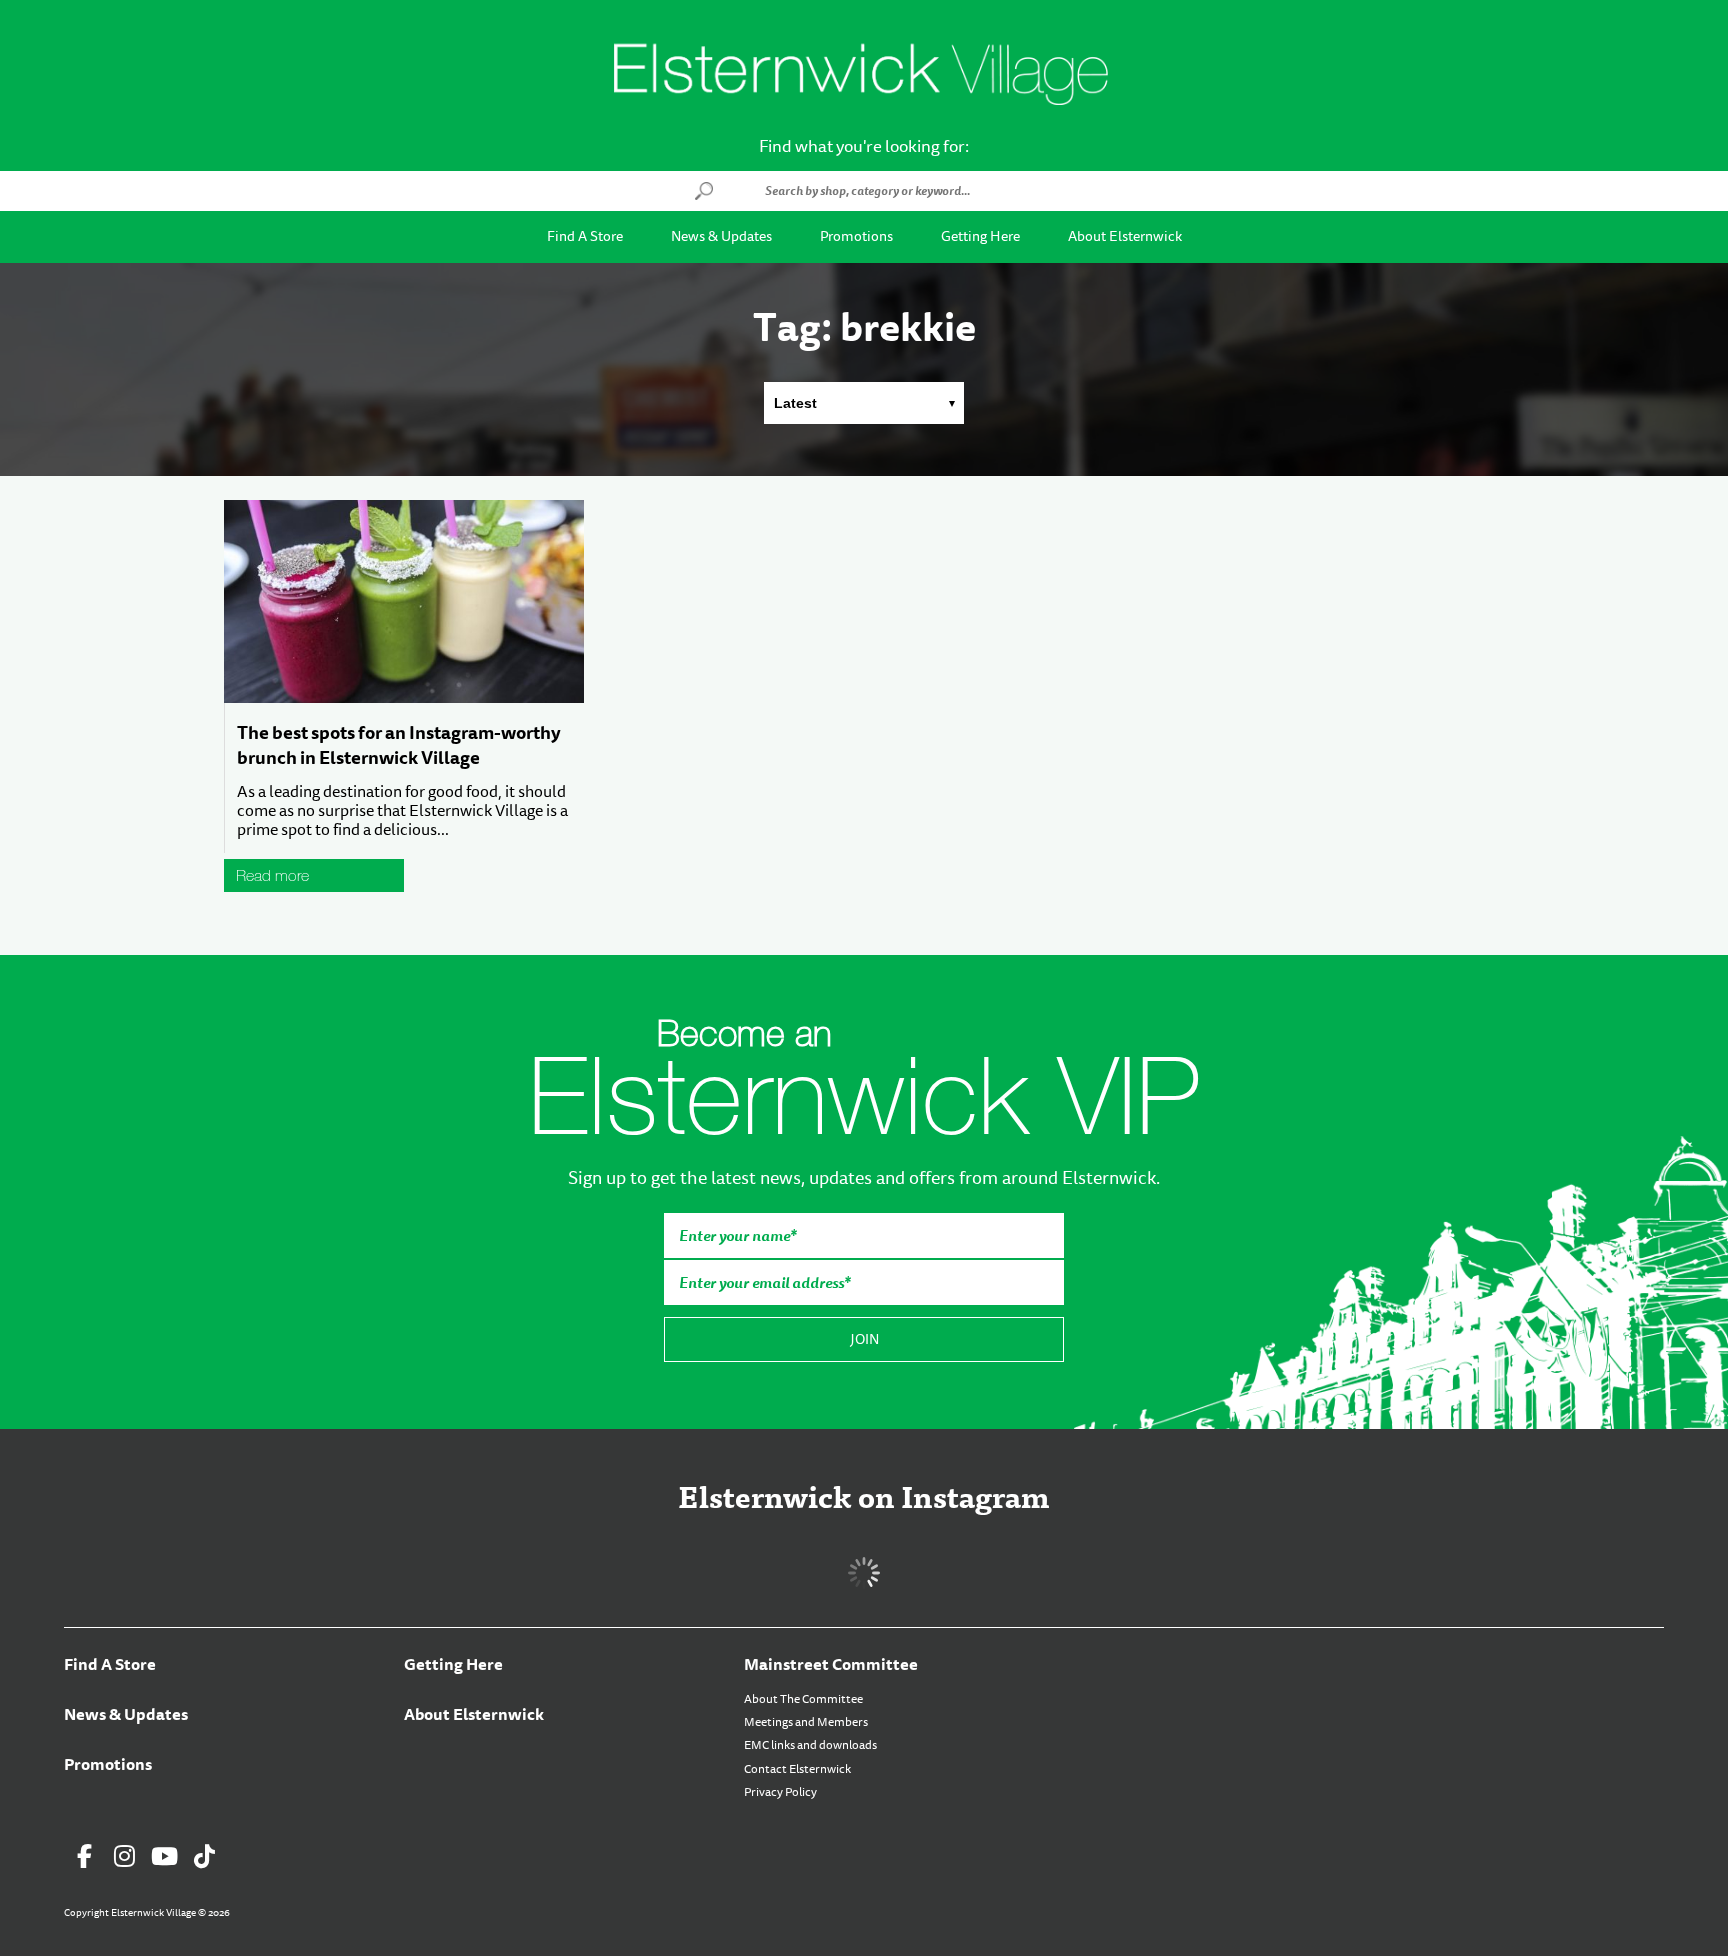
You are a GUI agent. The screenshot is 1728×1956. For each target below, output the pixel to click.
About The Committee (803, 1699)
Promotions (856, 236)
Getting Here (980, 236)
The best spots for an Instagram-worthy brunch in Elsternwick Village (399, 745)
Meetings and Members (806, 1722)
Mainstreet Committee (831, 1664)
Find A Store (585, 236)
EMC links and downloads (810, 1745)
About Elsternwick (1125, 236)
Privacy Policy (780, 1792)
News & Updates (721, 236)
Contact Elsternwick (797, 1769)
